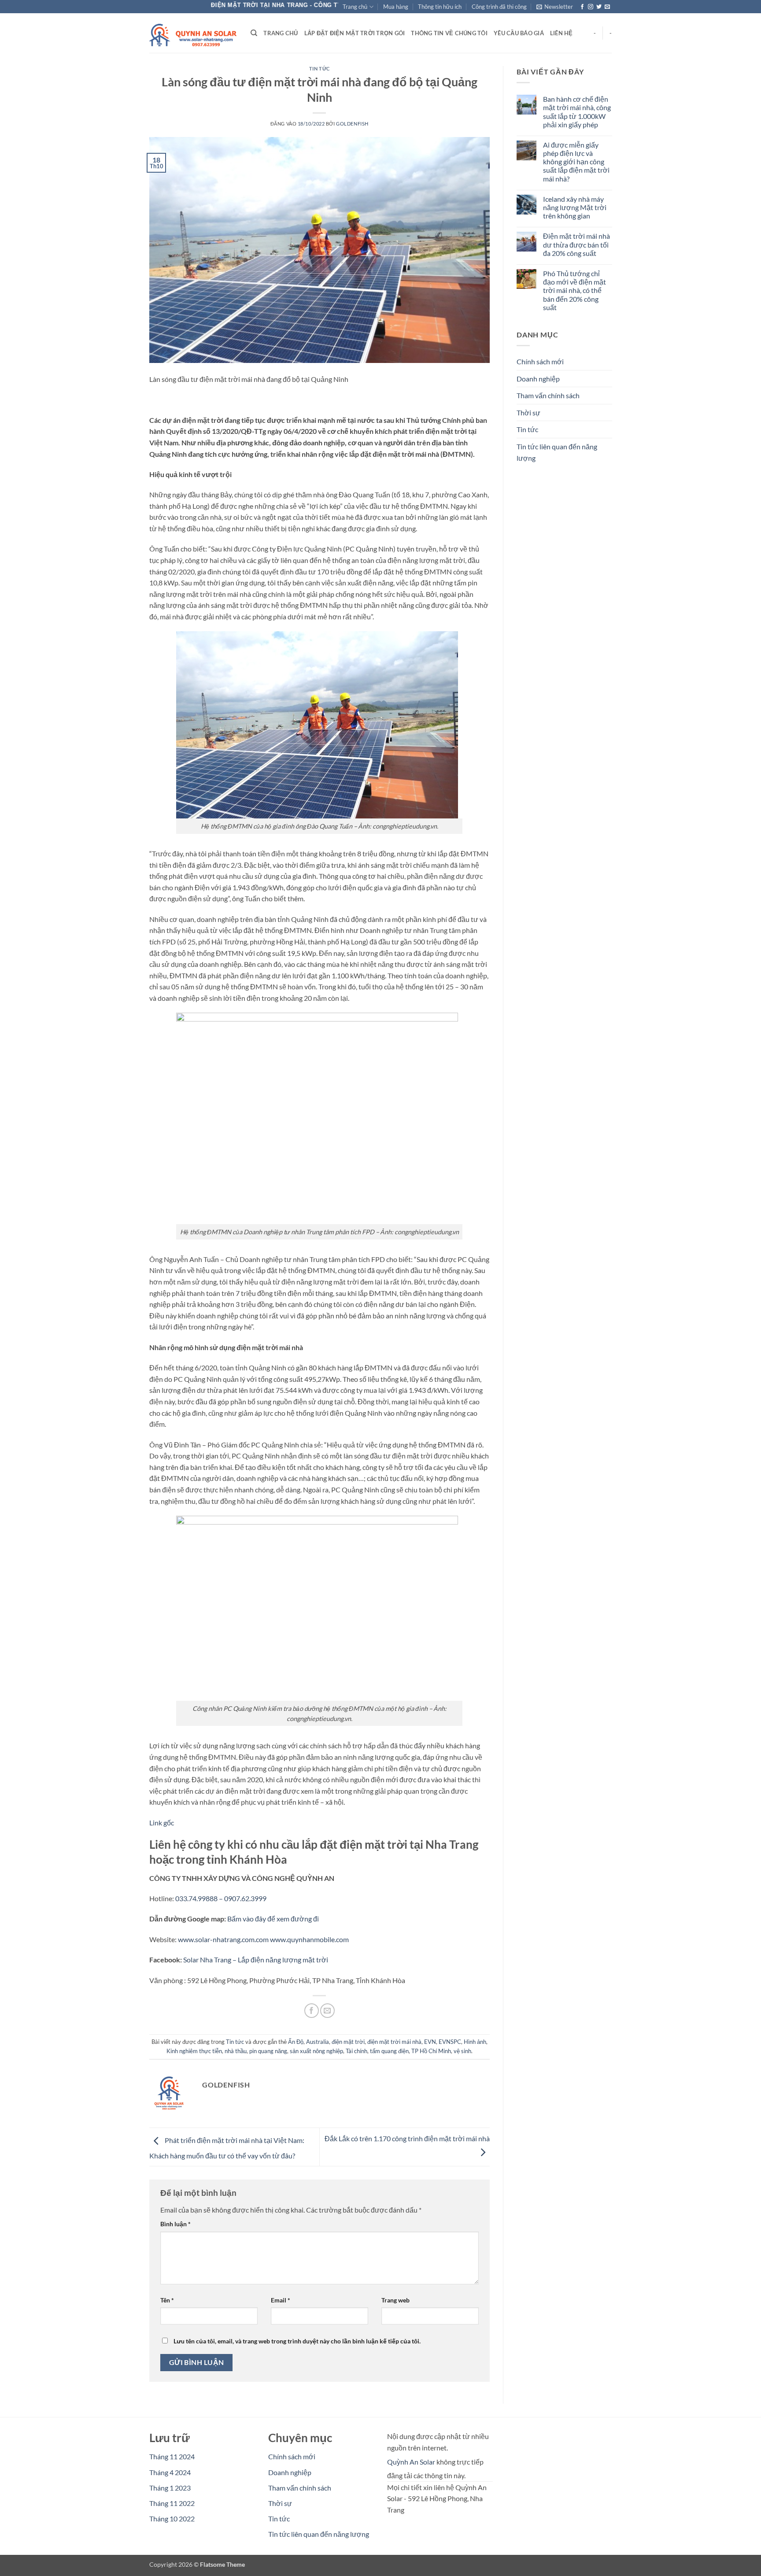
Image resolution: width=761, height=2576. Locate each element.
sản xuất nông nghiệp (316, 2051)
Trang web (395, 2300)
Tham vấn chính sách (548, 396)
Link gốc (162, 1823)
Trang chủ (355, 7)
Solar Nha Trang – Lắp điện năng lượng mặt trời (256, 1960)
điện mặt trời (348, 2042)
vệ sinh (462, 2051)
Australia (318, 2042)
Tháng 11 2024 (172, 2456)
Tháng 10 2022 (172, 2519)
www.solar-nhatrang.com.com (223, 1939)
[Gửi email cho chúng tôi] (607, 7)
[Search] (254, 33)
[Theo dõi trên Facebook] (582, 7)
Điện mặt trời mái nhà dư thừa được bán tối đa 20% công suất (576, 245)
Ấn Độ (296, 2042)
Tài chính (356, 2051)
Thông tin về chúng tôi (449, 33)
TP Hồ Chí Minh (431, 2051)
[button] (555, 7)
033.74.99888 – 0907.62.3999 (221, 1898)
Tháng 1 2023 (170, 2488)
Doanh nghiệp (538, 379)
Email (281, 2300)
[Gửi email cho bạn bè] (327, 2011)
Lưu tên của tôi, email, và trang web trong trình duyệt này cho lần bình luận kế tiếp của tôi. (297, 2341)
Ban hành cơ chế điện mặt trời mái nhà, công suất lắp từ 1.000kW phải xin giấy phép (576, 112)
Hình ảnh (475, 2042)
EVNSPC (450, 2042)
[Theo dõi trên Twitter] (599, 7)
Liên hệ (562, 33)
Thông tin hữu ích (440, 7)
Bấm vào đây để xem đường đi (273, 1919)
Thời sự (528, 413)
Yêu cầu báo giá (519, 33)
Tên (167, 2300)
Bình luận (175, 2224)
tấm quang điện (389, 2051)
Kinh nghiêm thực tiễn (194, 2051)
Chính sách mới (540, 362)
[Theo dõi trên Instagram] (591, 7)
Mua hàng (396, 7)
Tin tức (320, 68)
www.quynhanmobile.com (309, 1939)
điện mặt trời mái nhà (394, 2042)
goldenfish (352, 124)
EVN (430, 2042)
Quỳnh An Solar (411, 2462)
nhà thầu (236, 2051)
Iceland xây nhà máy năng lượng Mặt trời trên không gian (574, 207)
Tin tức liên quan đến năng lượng (557, 452)
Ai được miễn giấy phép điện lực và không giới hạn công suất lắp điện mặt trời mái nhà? (576, 162)
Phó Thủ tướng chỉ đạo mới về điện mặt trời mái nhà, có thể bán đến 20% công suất (574, 290)
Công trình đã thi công (499, 7)
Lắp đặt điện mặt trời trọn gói (355, 33)
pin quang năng (268, 2051)
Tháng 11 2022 (172, 2503)
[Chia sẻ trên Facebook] (312, 2011)
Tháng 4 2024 (170, 2472)
